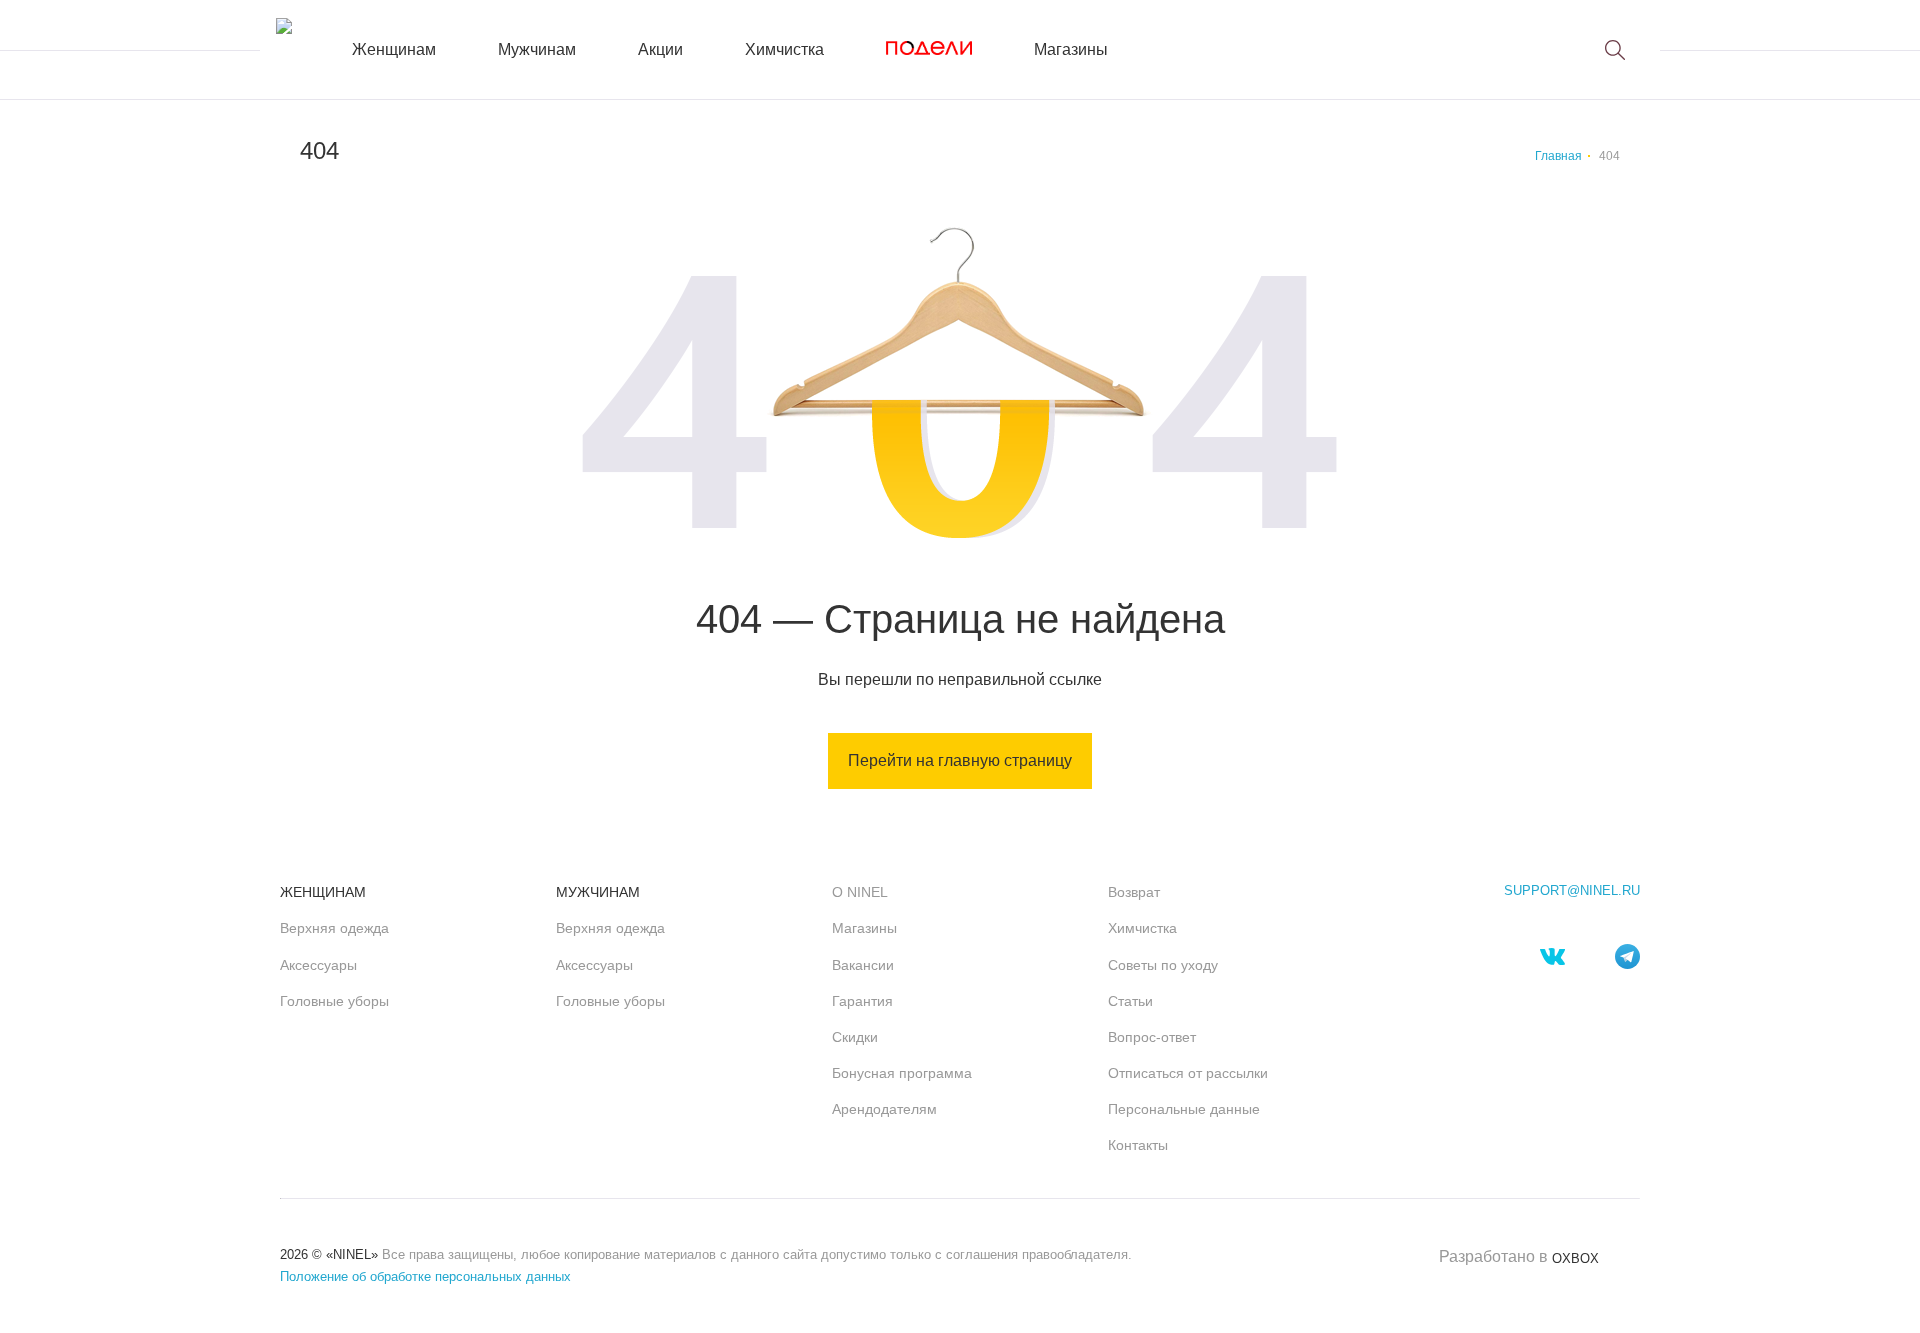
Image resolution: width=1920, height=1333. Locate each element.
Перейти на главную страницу (960, 760)
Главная (1558, 156)
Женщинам (394, 49)
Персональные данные (1184, 1109)
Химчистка (784, 49)
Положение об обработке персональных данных (425, 1276)
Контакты (1138, 1145)
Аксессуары (318, 965)
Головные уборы (334, 1001)
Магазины (1071, 49)
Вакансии (863, 965)
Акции (660, 49)
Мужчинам (537, 49)
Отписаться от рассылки (1188, 1073)
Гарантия (862, 1001)
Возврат (1134, 892)
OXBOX (1575, 1258)
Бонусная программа (902, 1073)
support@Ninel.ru (1572, 891)
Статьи (1130, 1001)
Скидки (855, 1037)
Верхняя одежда (334, 928)
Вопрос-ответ (1152, 1037)
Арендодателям (884, 1109)
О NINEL (860, 892)
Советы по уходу (1163, 965)
